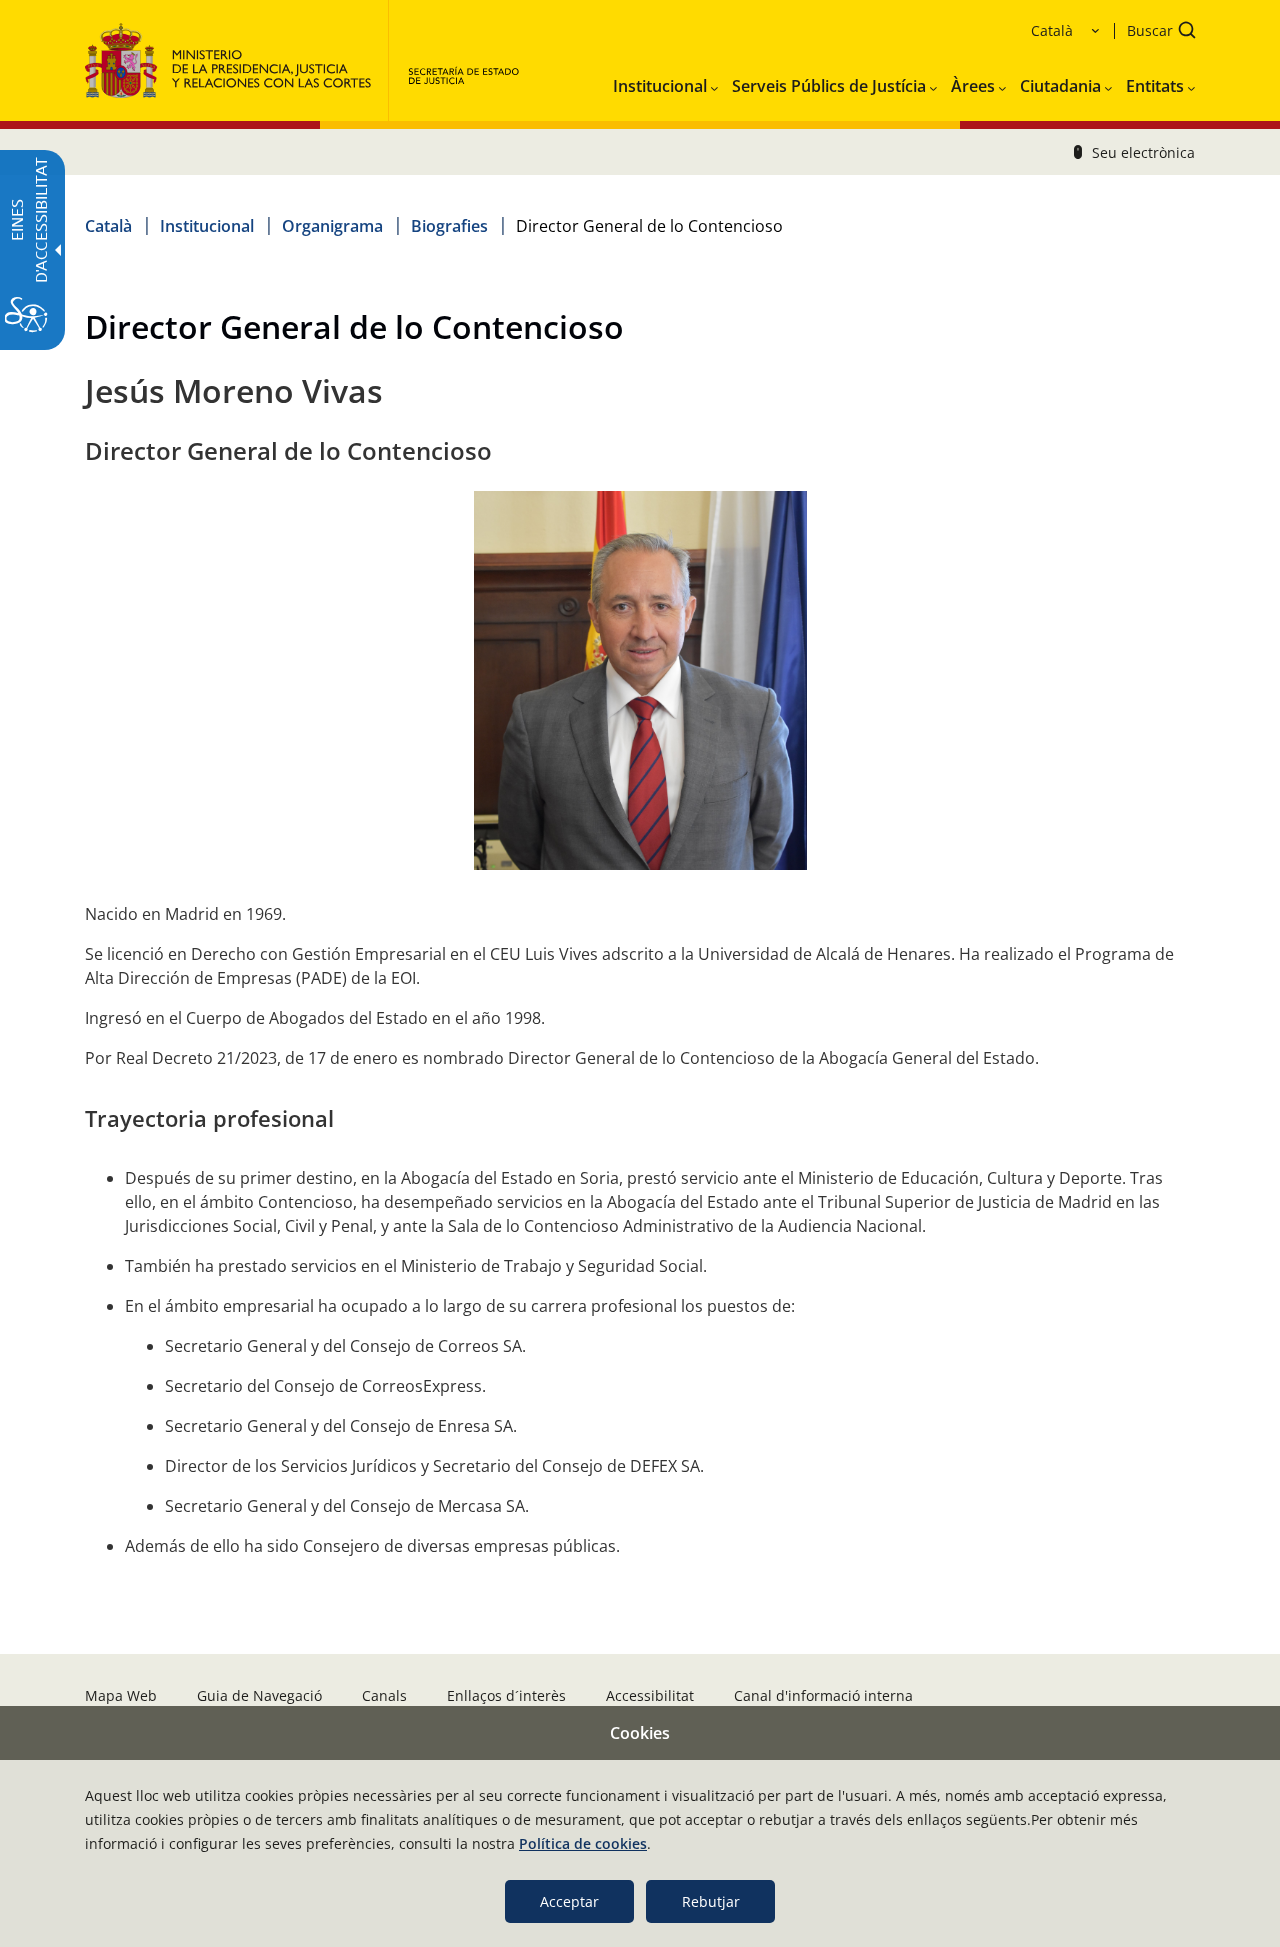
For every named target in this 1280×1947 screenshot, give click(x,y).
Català (108, 226)
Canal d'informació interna (823, 1695)
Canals (384, 1695)
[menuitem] (665, 82)
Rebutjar (711, 1901)
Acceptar (569, 1901)
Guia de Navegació (259, 1695)
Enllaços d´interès (506, 1695)
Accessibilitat (650, 1695)
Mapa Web (121, 1695)
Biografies (449, 226)
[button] (1155, 32)
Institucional (207, 226)
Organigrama (332, 226)
